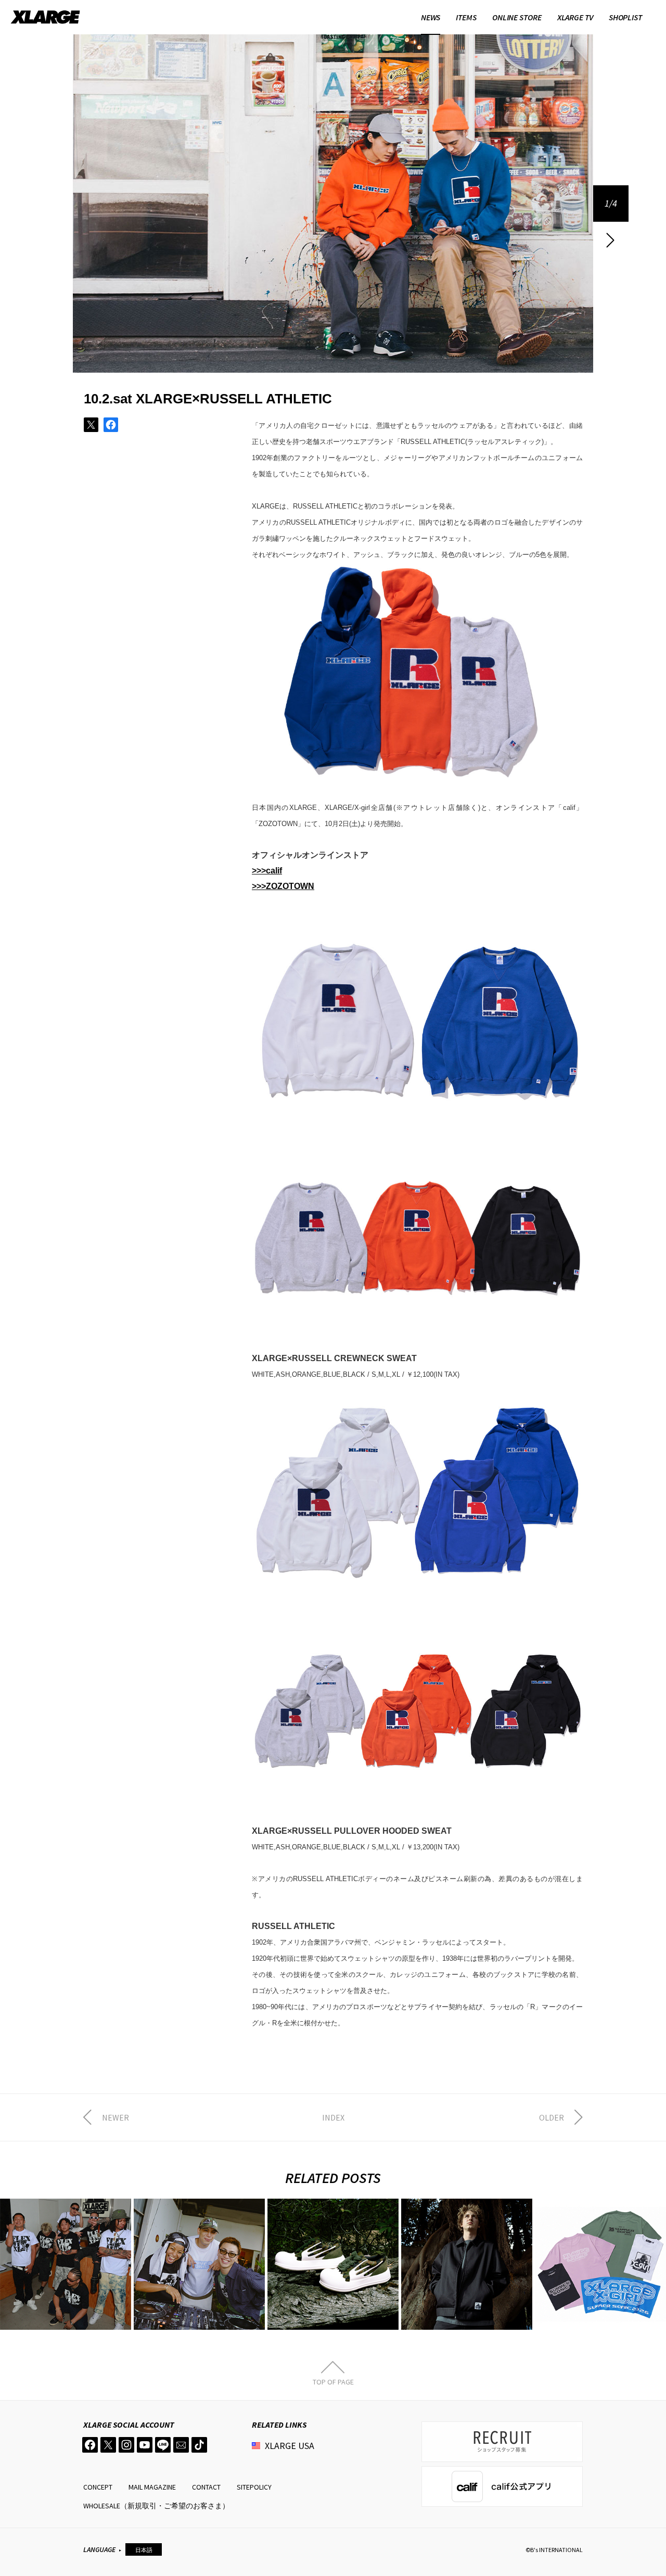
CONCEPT (98, 2487)
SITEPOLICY (254, 2487)
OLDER (552, 2117)
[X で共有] (91, 425)
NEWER (116, 2117)
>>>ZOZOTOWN (283, 886)
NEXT (611, 240)
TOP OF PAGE (333, 2381)
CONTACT (206, 2487)
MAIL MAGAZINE (152, 2487)
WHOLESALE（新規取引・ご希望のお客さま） (156, 2506)
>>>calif (267, 871)
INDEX (333, 2117)
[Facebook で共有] (111, 425)
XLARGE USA (290, 2446)
